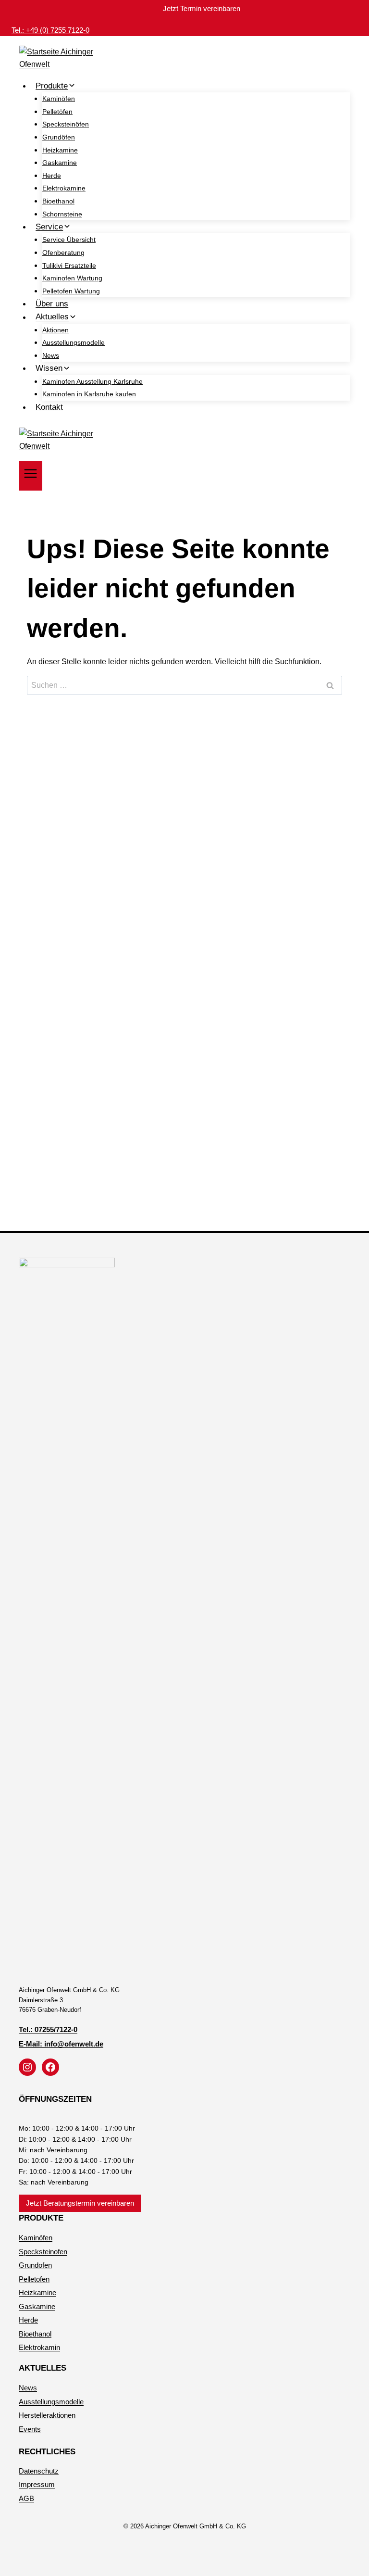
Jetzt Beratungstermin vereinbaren (80, 2203)
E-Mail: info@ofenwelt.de (61, 2044)
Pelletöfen (57, 112)
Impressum (37, 2484)
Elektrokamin (39, 2347)
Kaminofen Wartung (72, 278)
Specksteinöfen (66, 124)
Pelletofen (34, 2279)
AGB (26, 2498)
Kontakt (49, 407)
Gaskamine (60, 163)
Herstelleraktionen (47, 2415)
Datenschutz (39, 2471)
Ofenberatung (63, 253)
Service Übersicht (69, 240)
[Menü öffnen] (31, 476)
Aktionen (55, 330)
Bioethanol (58, 201)
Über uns (52, 304)
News (51, 355)
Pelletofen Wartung (71, 291)
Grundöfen (59, 137)
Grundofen (35, 2265)
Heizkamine (60, 150)
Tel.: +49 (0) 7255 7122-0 (50, 30)
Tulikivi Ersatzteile (69, 265)
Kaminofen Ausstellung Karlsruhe (92, 381)
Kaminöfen (59, 99)
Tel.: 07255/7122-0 (48, 2029)
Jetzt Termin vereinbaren (202, 8)
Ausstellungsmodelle (74, 342)
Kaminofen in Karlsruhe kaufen (89, 394)
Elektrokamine (64, 188)
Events (30, 2429)
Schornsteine (62, 214)
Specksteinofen (43, 2252)
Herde (52, 176)
